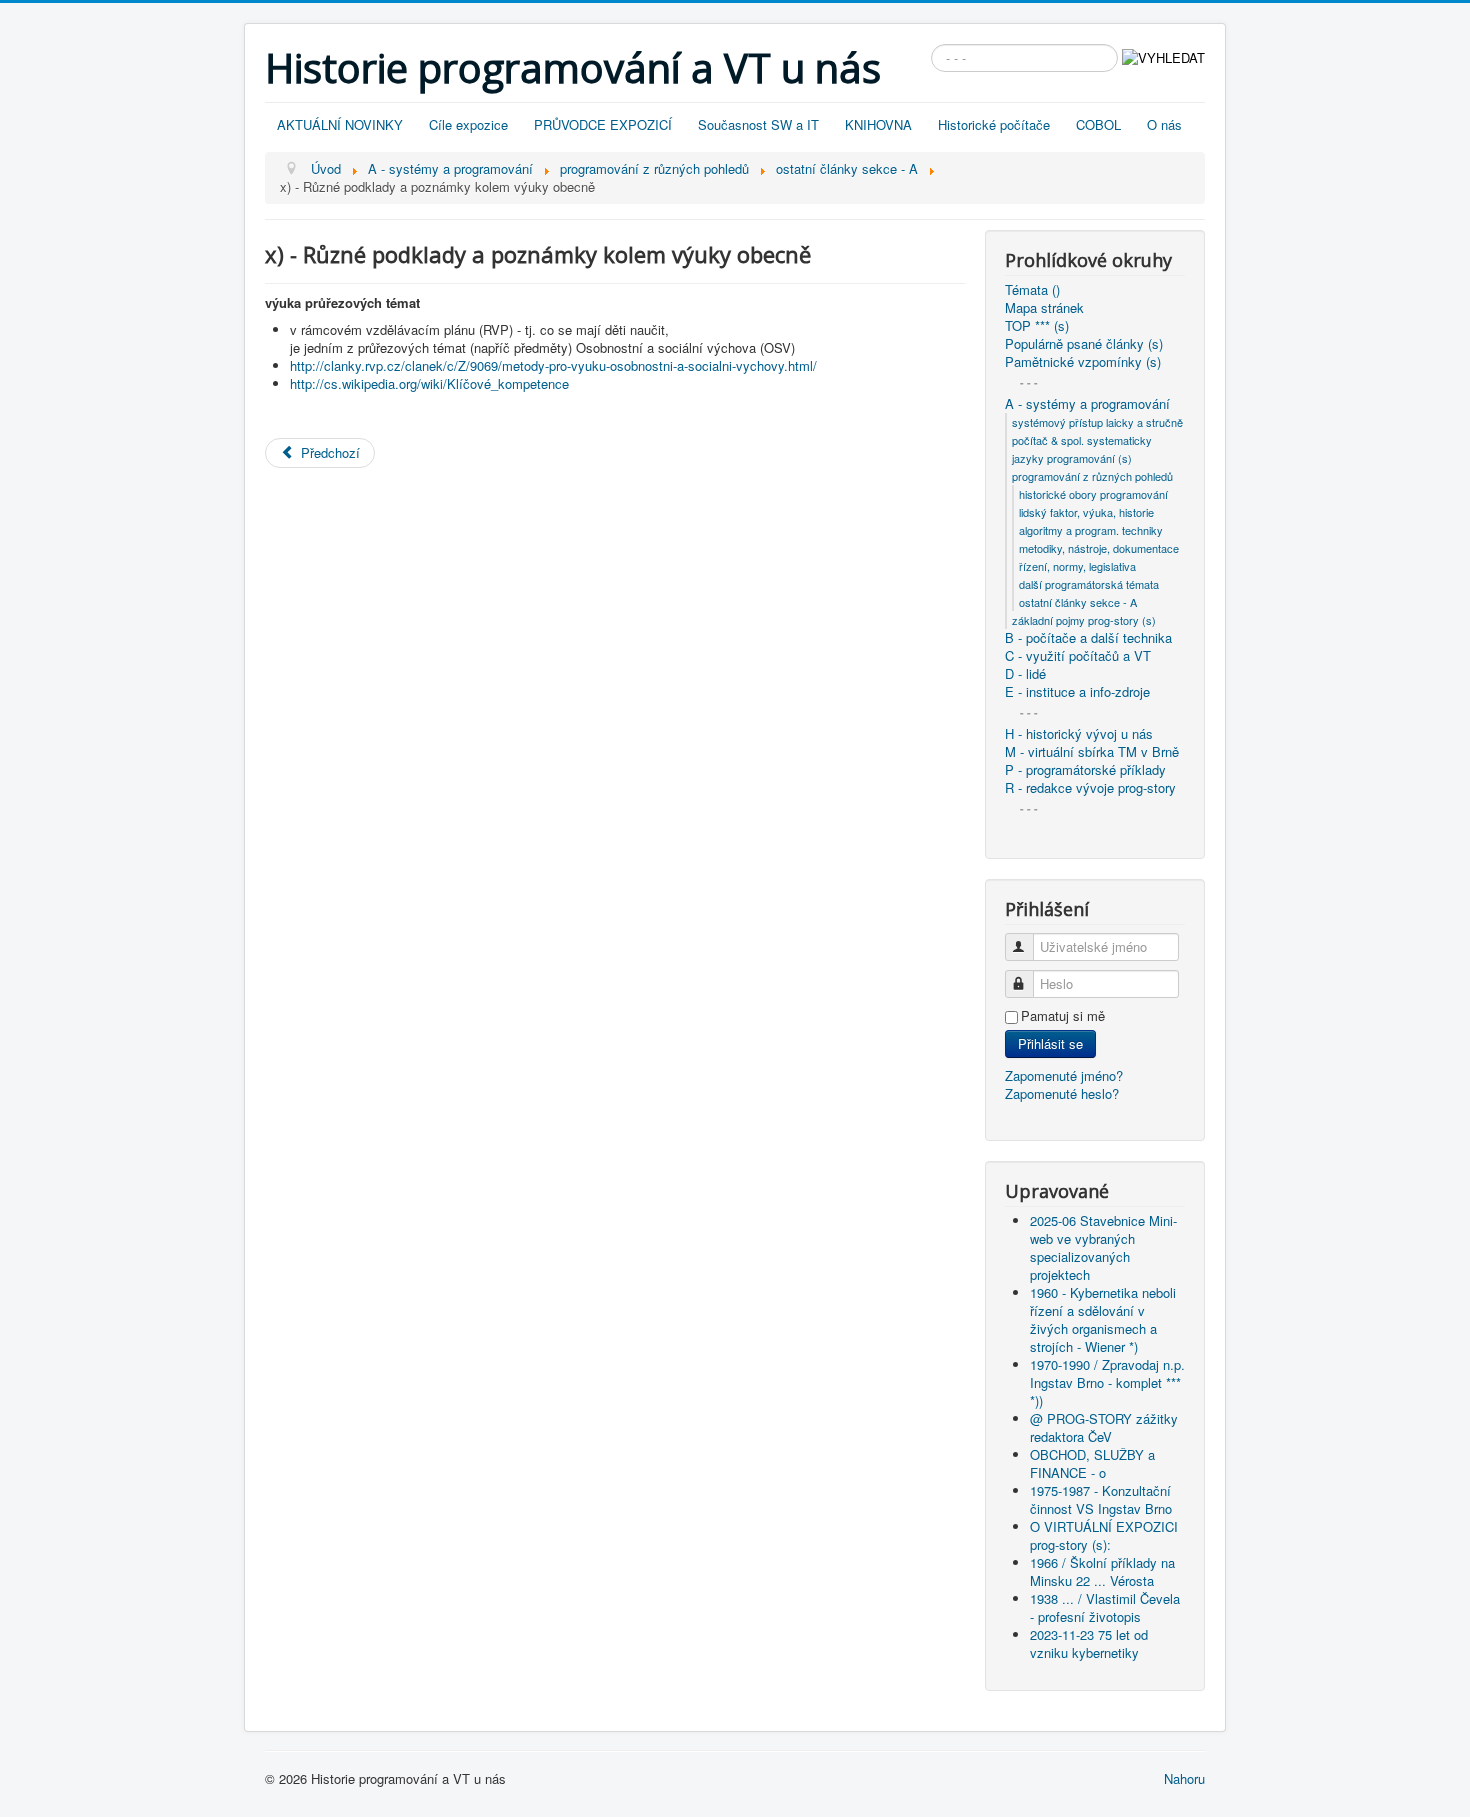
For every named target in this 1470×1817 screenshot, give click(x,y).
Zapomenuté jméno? (1064, 1075)
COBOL (1098, 124)
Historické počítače (994, 124)
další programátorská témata (1089, 584)
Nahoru (1184, 1778)
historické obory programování (1093, 494)
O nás (1164, 124)
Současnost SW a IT (758, 124)
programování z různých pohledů (1092, 476)
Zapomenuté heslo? (1062, 1093)
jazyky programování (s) (1072, 458)
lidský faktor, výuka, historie (1086, 512)
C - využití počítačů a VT (1078, 656)
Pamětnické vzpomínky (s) (1083, 362)
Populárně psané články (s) (1084, 344)
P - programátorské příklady (1085, 770)
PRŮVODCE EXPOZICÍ (603, 124)
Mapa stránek (1044, 308)
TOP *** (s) (1037, 326)
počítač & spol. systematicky (1082, 440)
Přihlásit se (1050, 1043)
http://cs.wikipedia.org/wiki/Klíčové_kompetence (429, 383)
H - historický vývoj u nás (1079, 734)
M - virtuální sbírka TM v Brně (1092, 752)
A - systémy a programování (1087, 404)
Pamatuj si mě (1063, 1016)
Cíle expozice (468, 124)
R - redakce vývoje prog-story (1090, 788)
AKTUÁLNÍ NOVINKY (340, 124)
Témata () (1032, 290)
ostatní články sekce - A (1078, 602)
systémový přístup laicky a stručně (1097, 422)
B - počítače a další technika (1088, 638)
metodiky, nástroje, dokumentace (1099, 548)
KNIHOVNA (878, 124)
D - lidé (1025, 674)
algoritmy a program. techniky (1091, 530)
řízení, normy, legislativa (1077, 566)
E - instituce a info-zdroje (1077, 692)
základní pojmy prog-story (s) (1084, 620)
